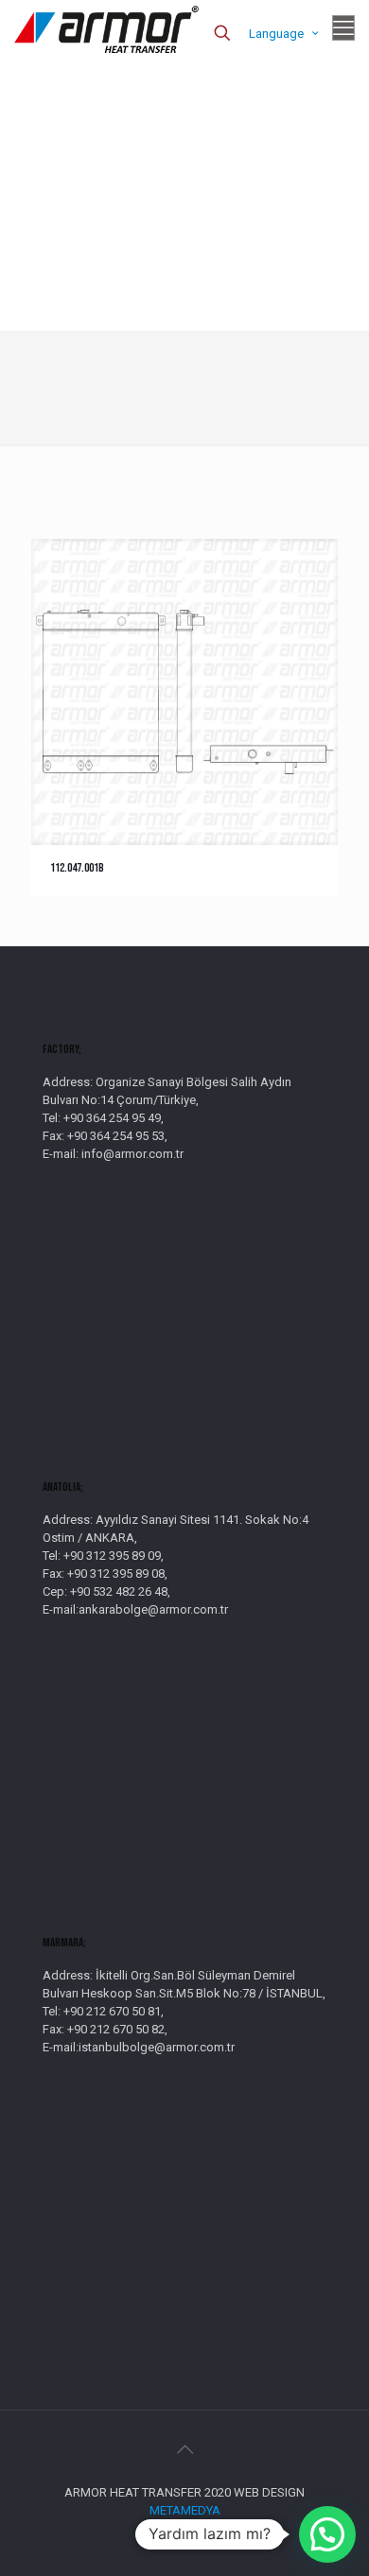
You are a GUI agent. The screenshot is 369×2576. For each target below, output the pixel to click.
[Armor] (106, 28)
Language (276, 34)
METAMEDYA (185, 2510)
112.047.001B (77, 868)
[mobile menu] (343, 28)
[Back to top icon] (184, 2449)
